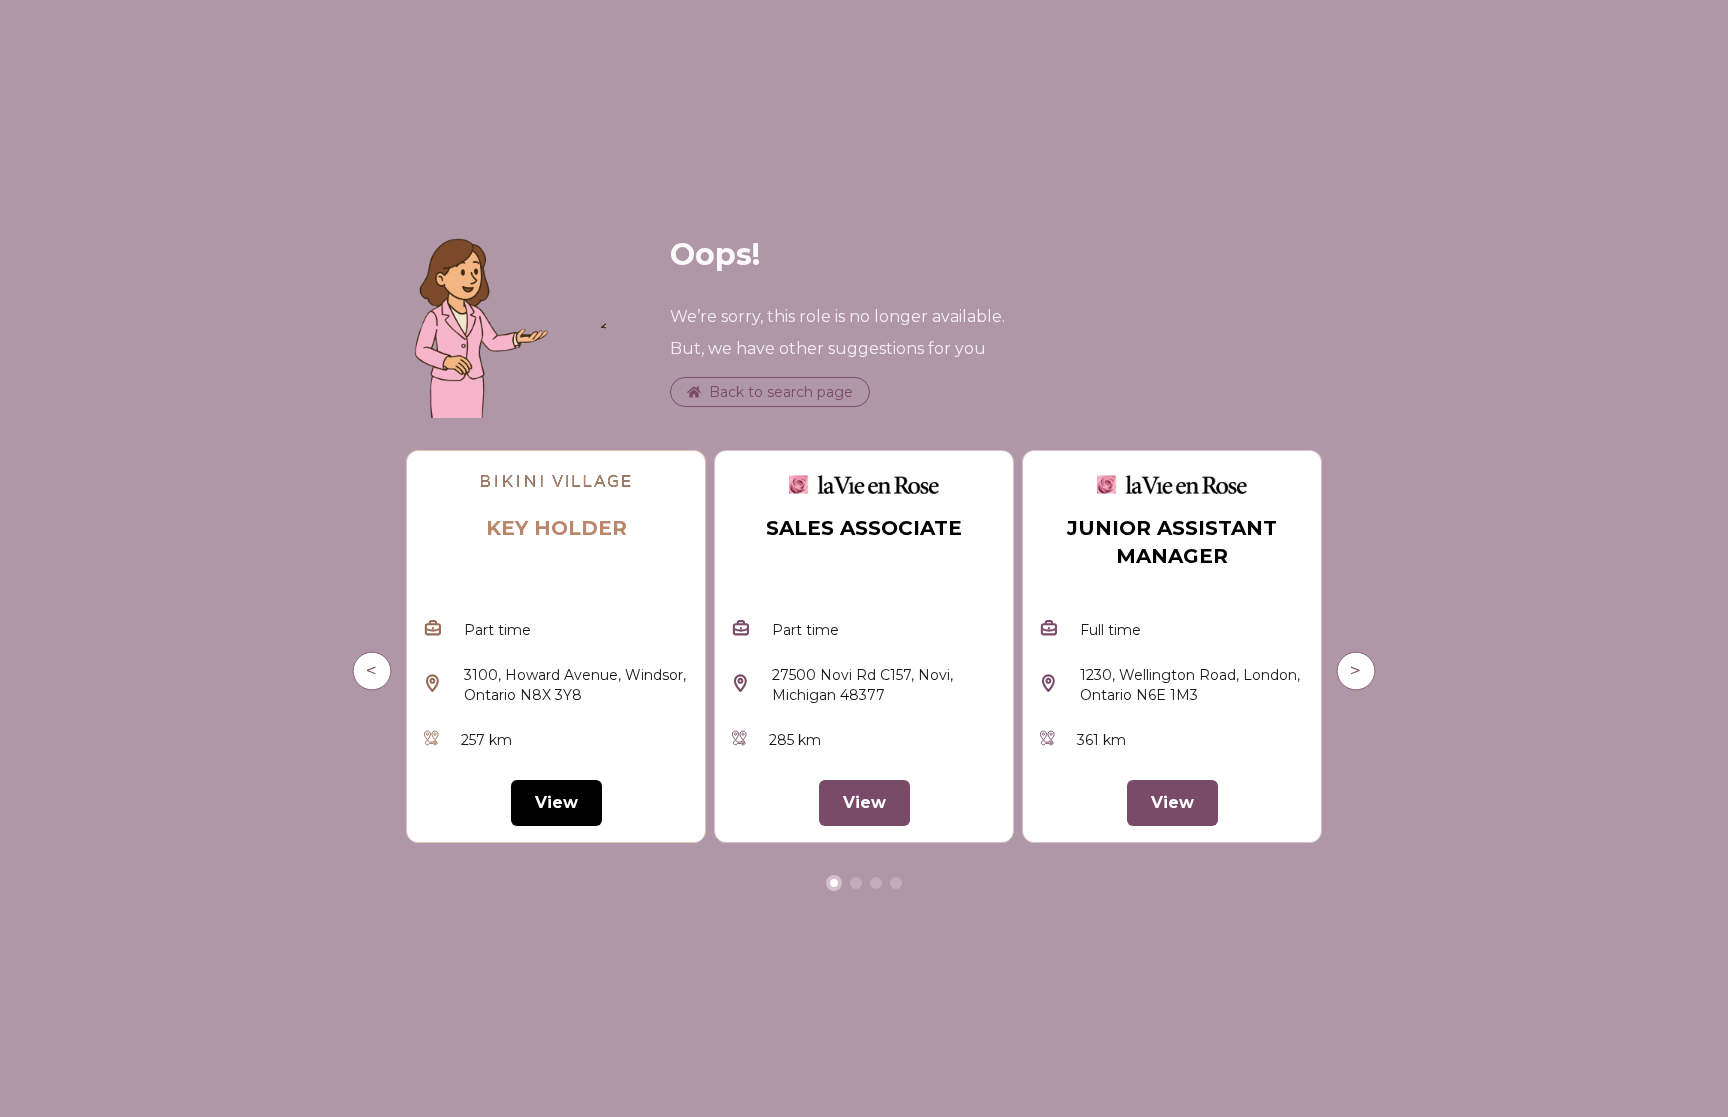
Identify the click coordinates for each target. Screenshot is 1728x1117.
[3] (896, 883)
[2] (876, 883)
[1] (856, 883)
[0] (834, 883)
